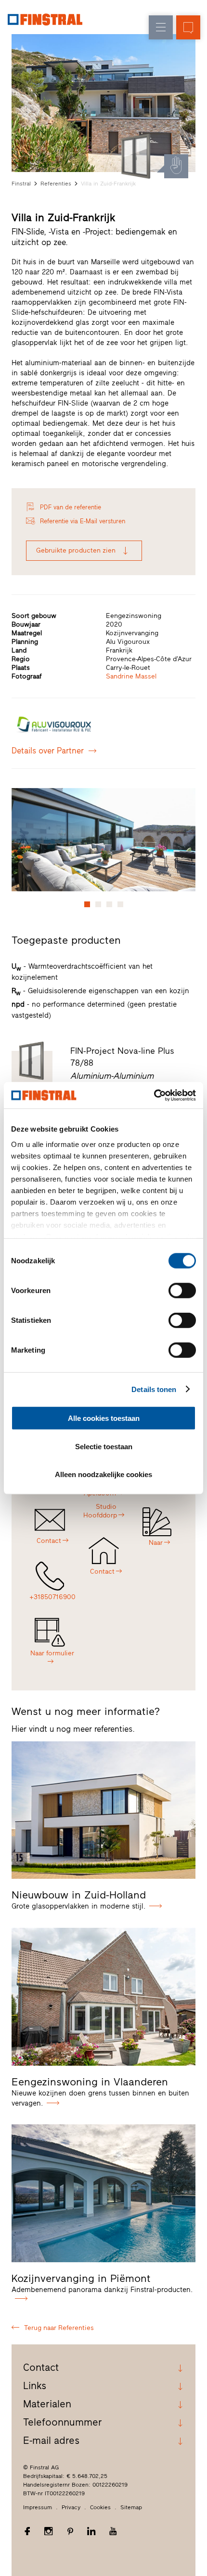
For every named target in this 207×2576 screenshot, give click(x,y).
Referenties (56, 184)
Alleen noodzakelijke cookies (103, 1474)
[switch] (182, 1291)
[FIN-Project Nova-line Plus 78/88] (136, 156)
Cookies (100, 2507)
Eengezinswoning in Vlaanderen (90, 2082)
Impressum (38, 2507)
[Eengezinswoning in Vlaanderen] (103, 1997)
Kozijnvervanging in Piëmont (81, 2278)
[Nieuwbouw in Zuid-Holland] (103, 1810)
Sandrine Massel (131, 676)
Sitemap (131, 2507)
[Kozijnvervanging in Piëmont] (103, 2193)
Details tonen (154, 1389)
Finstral (21, 184)
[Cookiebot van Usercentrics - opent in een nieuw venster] (154, 1095)
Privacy (71, 2507)
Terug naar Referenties (59, 2328)
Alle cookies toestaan (104, 1418)
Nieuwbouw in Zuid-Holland (79, 1895)
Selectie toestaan (104, 1446)
